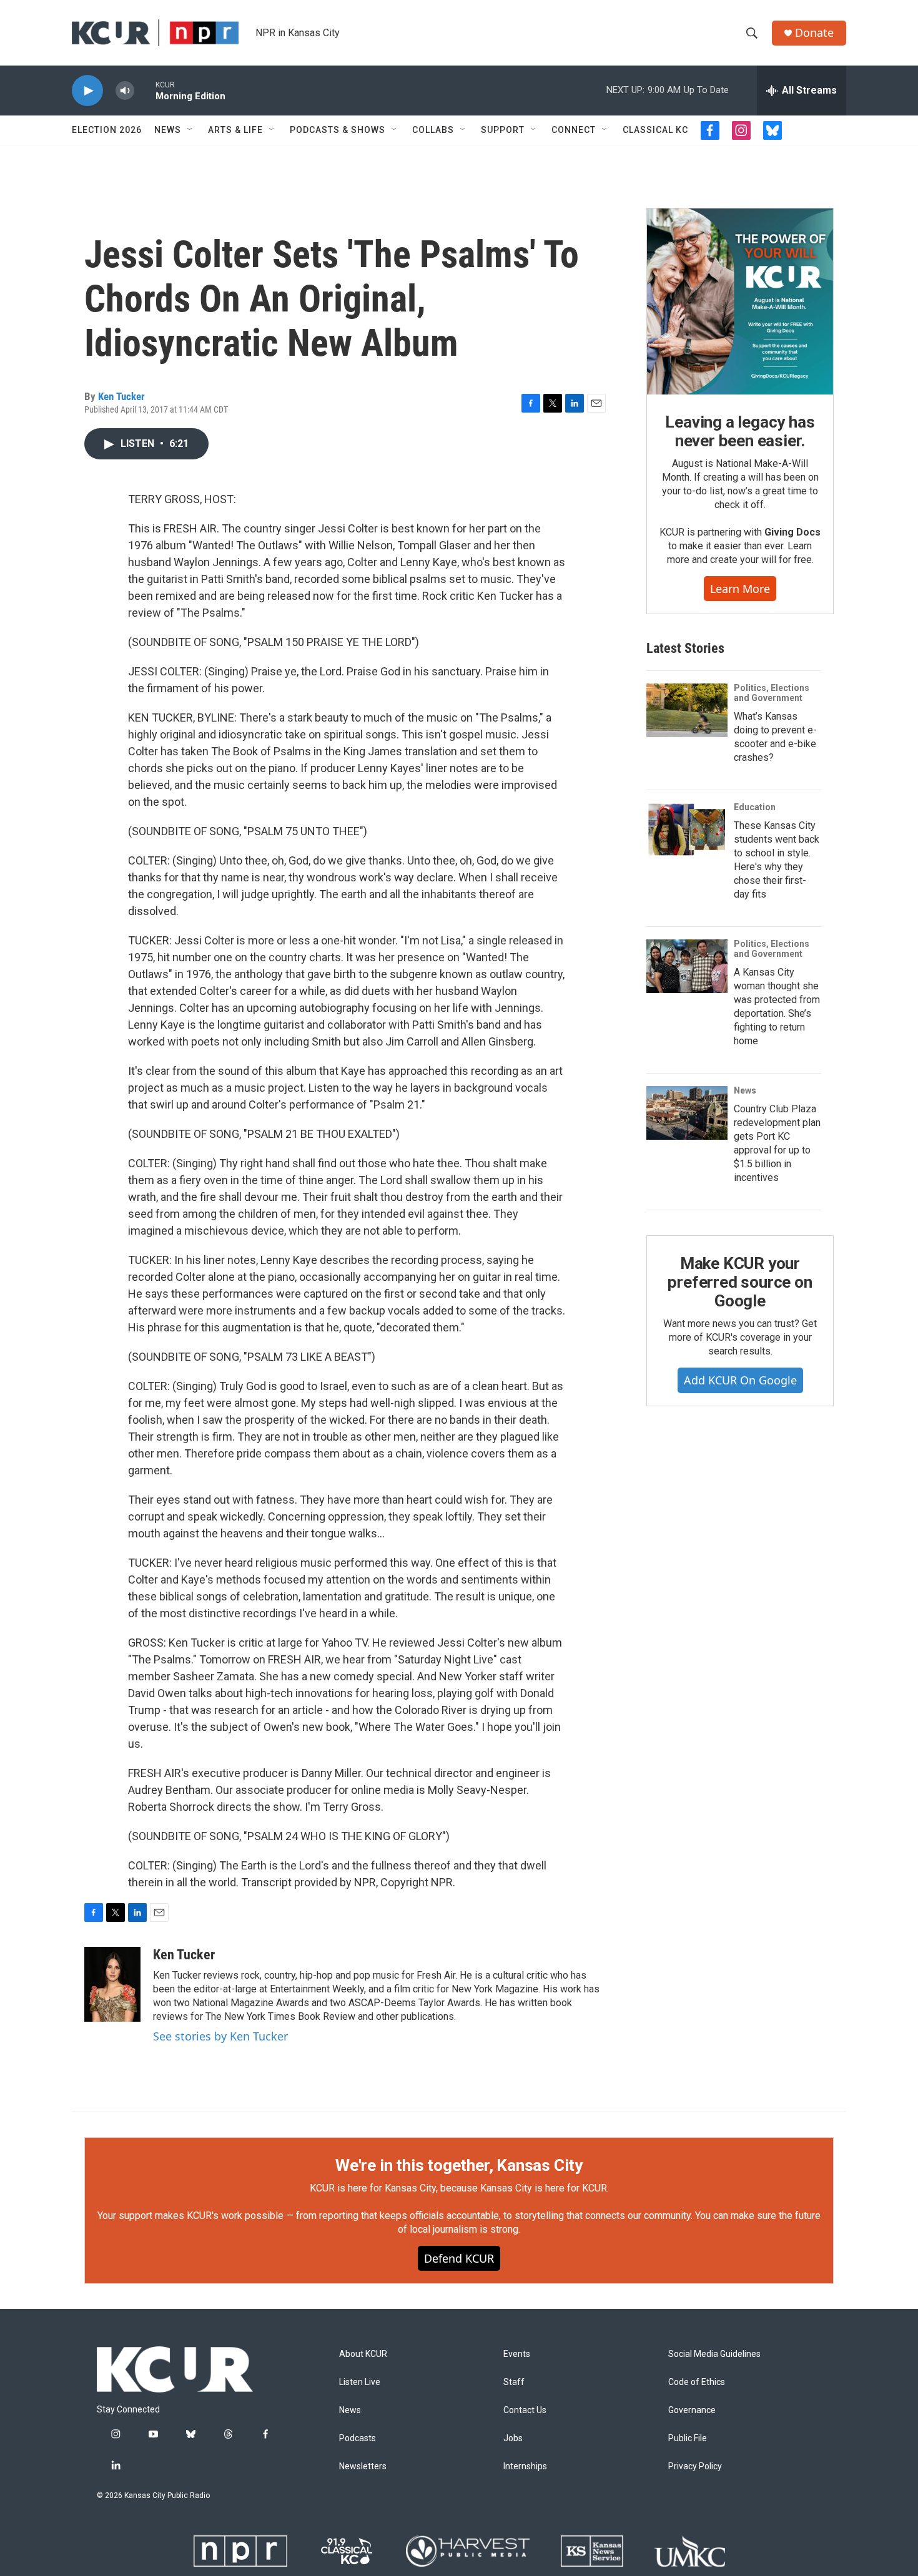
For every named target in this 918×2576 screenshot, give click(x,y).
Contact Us (525, 2410)
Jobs (513, 2438)
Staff (514, 2382)
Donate (814, 33)
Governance (692, 2410)
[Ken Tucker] (112, 1984)
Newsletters (363, 2466)
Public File (688, 2438)
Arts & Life (235, 130)
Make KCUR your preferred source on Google (740, 1282)
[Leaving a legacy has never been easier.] (740, 301)
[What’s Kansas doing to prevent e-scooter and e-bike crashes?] (687, 710)
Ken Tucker (121, 396)
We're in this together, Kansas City (459, 2165)
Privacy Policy (695, 2466)
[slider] (145, 90)
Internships (525, 2466)
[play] (87, 91)
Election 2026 (107, 130)
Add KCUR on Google (740, 1380)
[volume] (125, 91)
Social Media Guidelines (714, 2354)
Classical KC (655, 130)
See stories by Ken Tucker (220, 2036)
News (168, 130)
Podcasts (358, 2438)
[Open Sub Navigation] (190, 130)
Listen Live (360, 2382)
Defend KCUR (459, 2258)
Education (755, 807)
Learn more (740, 589)
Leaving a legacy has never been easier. (740, 431)
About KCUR (363, 2354)
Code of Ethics (697, 2382)
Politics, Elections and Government (772, 693)
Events (517, 2354)
